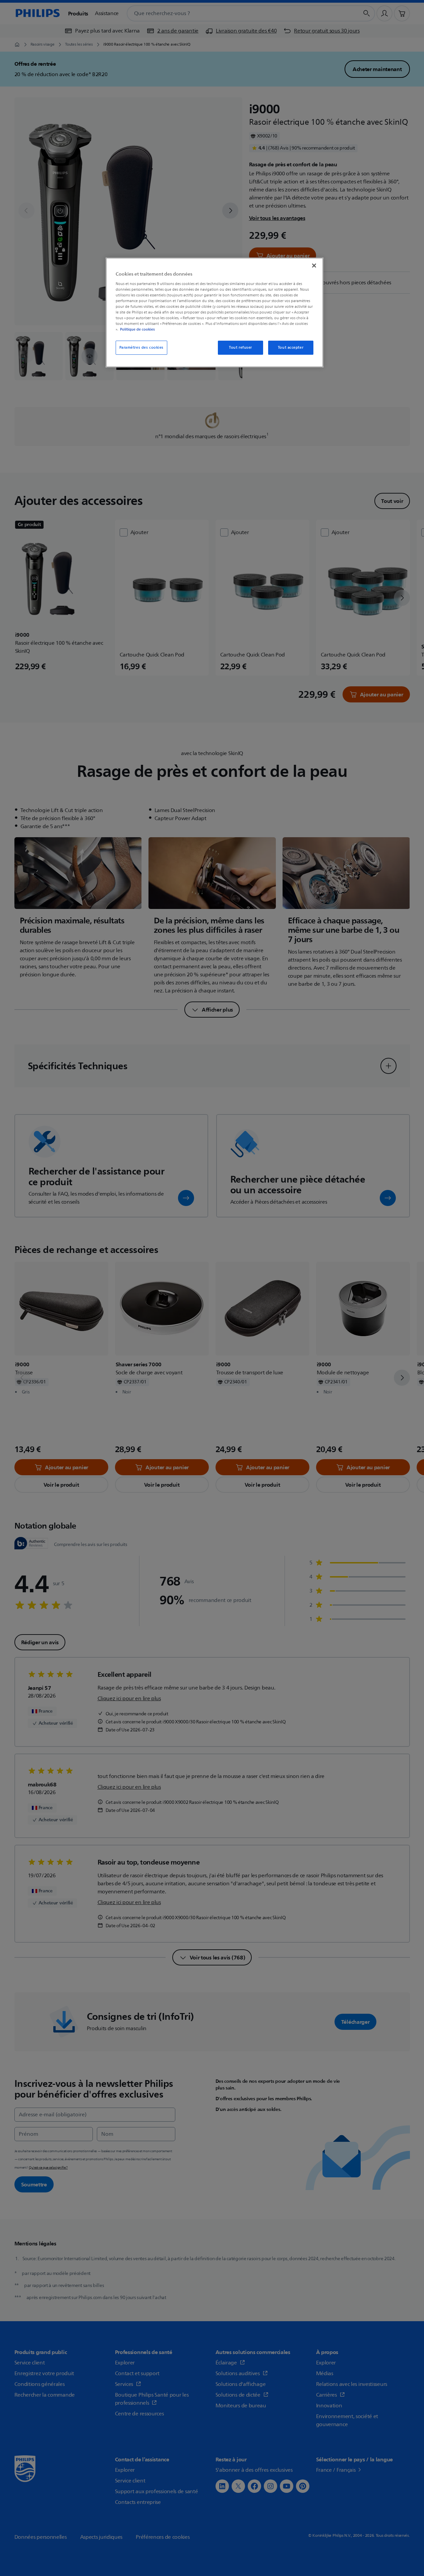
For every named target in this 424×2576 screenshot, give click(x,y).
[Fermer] (314, 266)
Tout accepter (291, 348)
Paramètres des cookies (142, 348)
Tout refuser (240, 348)
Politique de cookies (137, 329)
